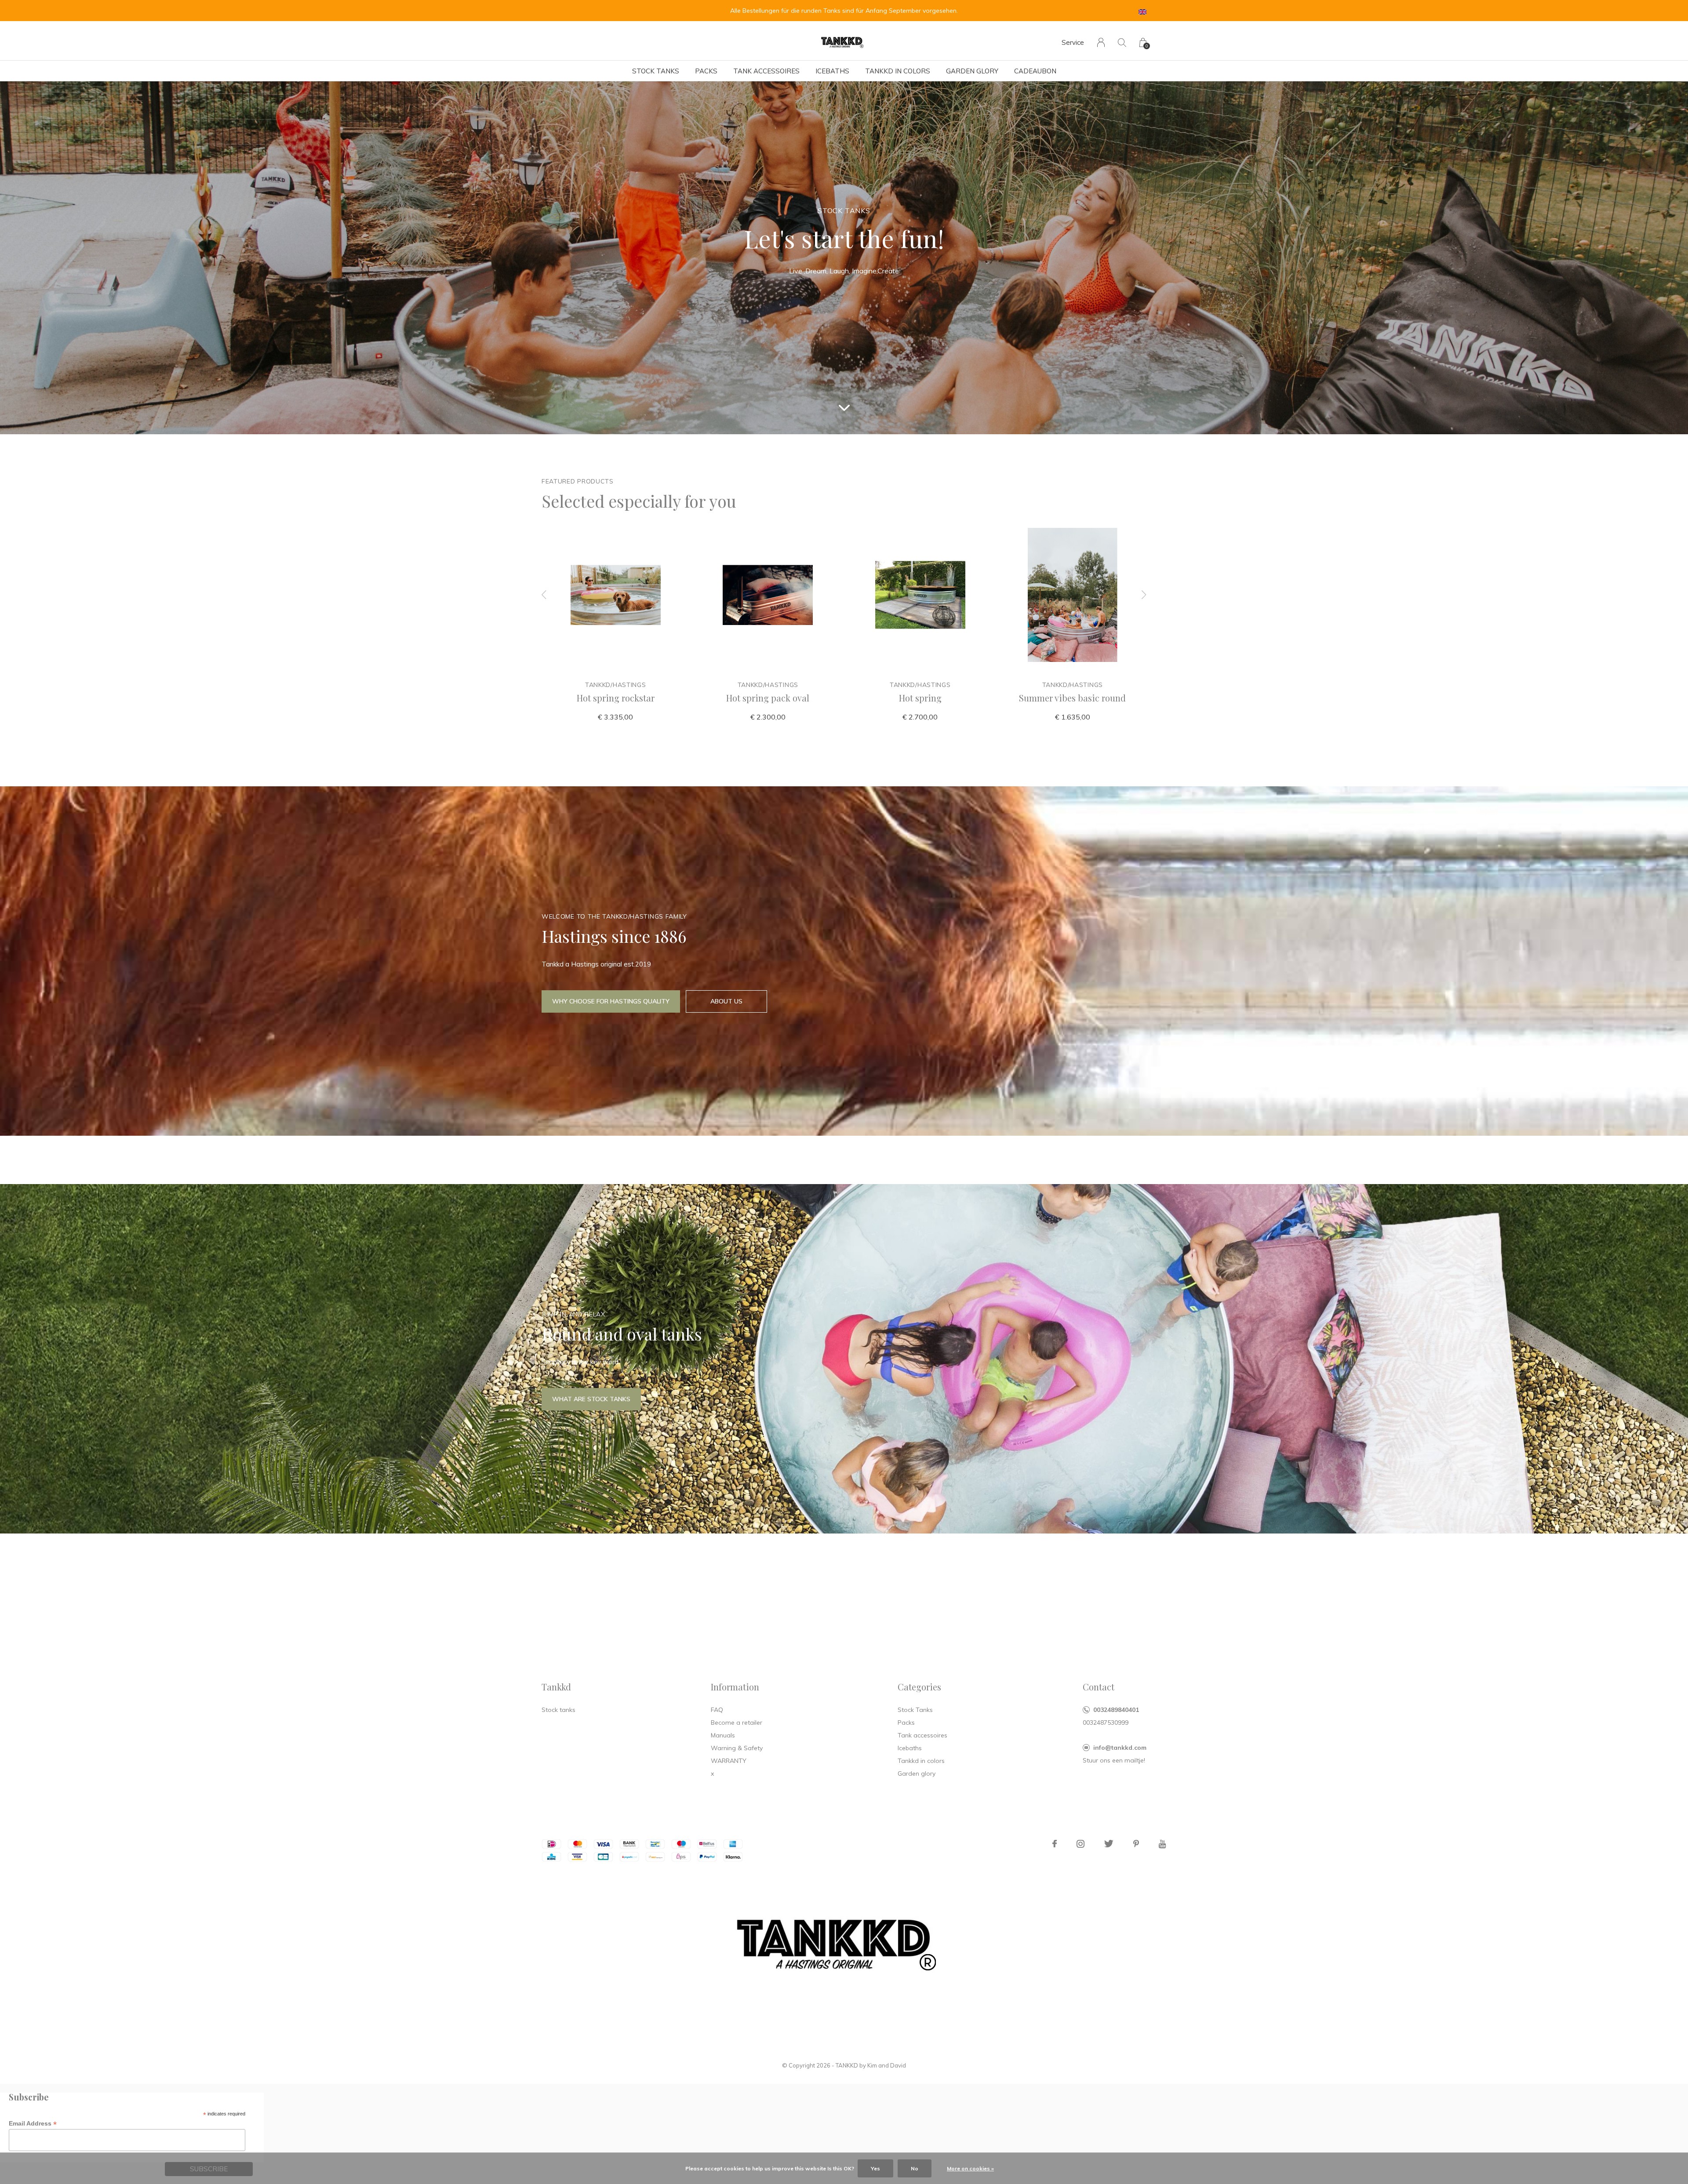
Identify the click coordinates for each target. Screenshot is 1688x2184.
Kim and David (887, 2065)
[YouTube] (1162, 1844)
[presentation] (544, 595)
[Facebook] (1055, 1844)
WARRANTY (729, 1761)
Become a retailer (737, 1722)
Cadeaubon (1035, 71)
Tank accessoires (766, 71)
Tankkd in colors (898, 71)
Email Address (33, 2124)
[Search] (1122, 42)
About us (726, 1001)
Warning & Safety (737, 1748)
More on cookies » (970, 2168)
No (915, 2168)
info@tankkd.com (1120, 1748)
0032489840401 (1116, 1710)
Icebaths (832, 71)
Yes (875, 2168)
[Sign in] (1101, 42)
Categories (919, 1687)
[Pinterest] (1136, 1844)
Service (1073, 42)
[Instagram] (1080, 1844)
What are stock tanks (591, 1399)
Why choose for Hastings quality (611, 1001)
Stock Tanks (656, 71)
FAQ (717, 1710)
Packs (706, 71)
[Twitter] (1109, 1844)
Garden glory (972, 71)
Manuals (723, 1735)
